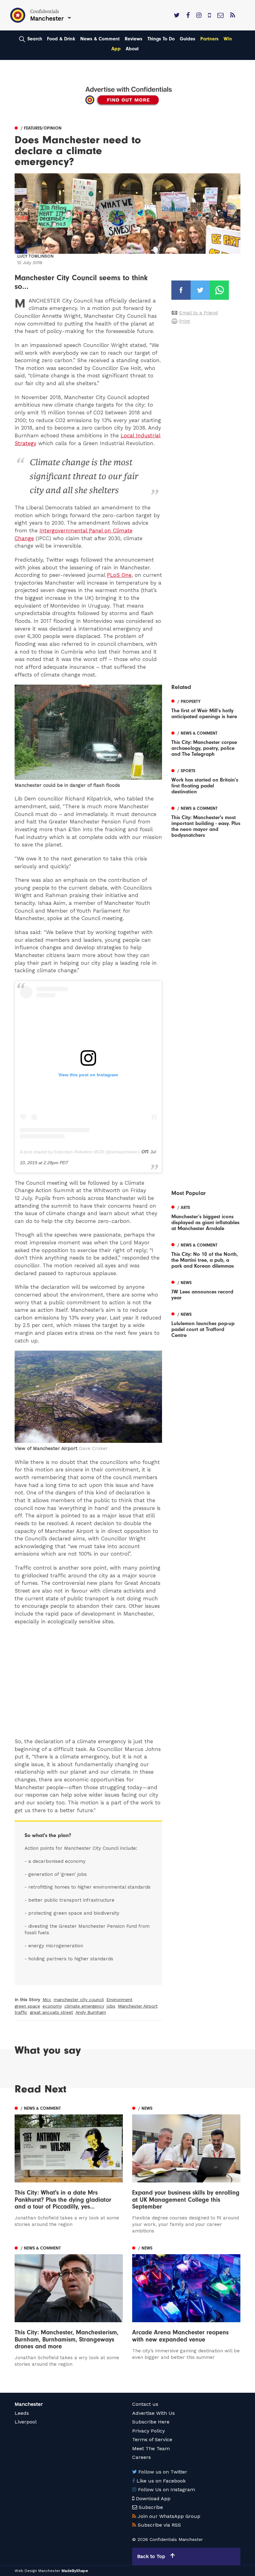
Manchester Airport (138, 2006)
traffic (21, 2012)
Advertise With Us (153, 2413)
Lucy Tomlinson (35, 256)
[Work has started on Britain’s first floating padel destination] (206, 780)
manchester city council (79, 1999)
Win (228, 39)
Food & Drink (61, 39)
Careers (141, 2457)
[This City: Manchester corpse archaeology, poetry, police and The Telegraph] (206, 743)
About (132, 49)
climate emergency (84, 2006)
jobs (111, 2006)
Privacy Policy (148, 2431)
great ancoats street (51, 2012)
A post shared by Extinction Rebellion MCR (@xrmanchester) (80, 1152)
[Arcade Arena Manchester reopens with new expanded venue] (186, 2302)
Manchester (29, 2404)
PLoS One (119, 575)
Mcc (47, 1999)
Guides (188, 39)
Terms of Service (152, 2439)
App (116, 49)
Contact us (145, 2404)
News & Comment (100, 39)
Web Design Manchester (37, 2571)
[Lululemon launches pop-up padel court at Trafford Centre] (206, 1324)
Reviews (134, 39)
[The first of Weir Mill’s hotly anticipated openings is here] (206, 708)
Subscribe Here (151, 2422)
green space (27, 2006)
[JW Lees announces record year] (206, 1289)
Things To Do (161, 39)
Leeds (22, 2413)
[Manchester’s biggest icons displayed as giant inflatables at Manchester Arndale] (206, 1217)
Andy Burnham (91, 2012)
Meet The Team (151, 2448)
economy (52, 2006)
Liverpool (26, 2422)
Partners (209, 39)
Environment (119, 1999)
